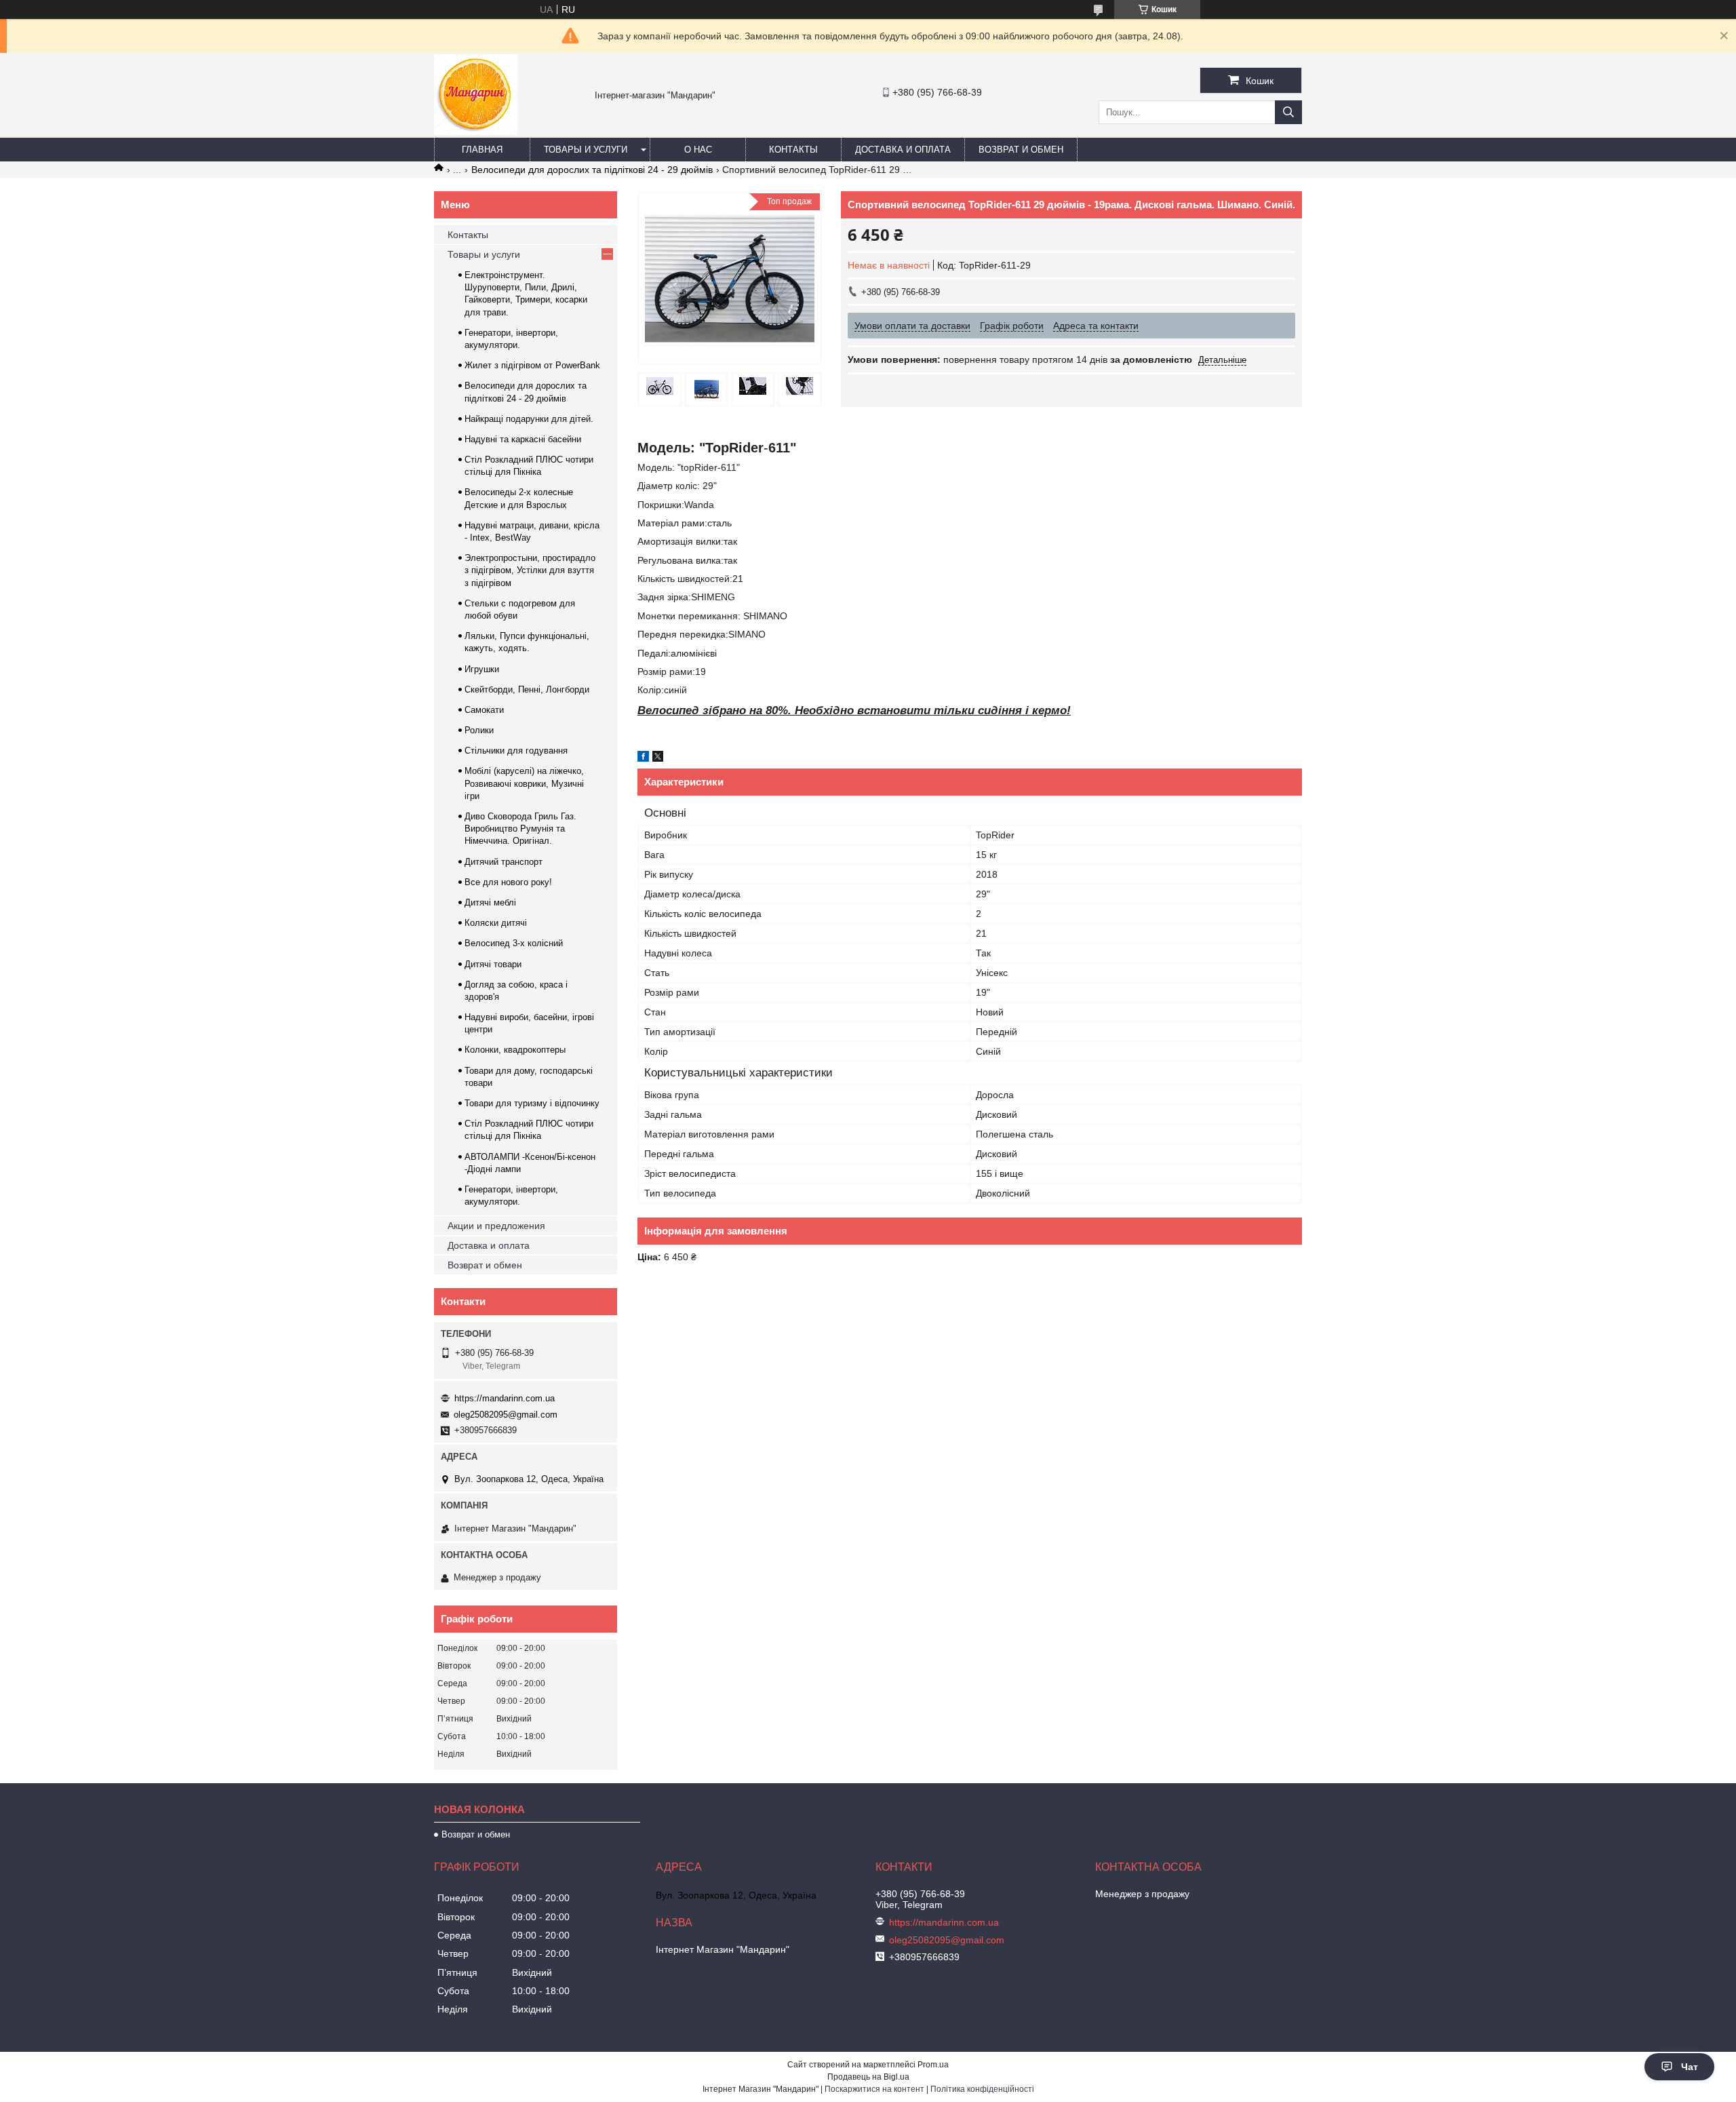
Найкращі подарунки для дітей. (529, 419)
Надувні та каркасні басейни (523, 439)
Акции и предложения (496, 1226)
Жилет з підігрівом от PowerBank (532, 365)
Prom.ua (933, 2065)
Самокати (484, 710)
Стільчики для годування (516, 751)
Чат (1690, 2067)
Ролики (479, 730)
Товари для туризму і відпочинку (532, 1103)
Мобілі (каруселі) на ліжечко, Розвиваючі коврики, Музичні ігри (524, 783)
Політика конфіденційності (982, 2089)
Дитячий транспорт (504, 862)
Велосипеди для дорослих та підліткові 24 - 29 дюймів (592, 170)
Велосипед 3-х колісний (514, 943)
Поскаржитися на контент (874, 2089)
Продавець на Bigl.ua (868, 2077)
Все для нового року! (508, 882)
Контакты (793, 150)
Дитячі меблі (490, 902)
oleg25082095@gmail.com (506, 1415)
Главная (482, 150)
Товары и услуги (586, 150)
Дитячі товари (493, 964)
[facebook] (643, 758)
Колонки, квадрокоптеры (515, 1050)
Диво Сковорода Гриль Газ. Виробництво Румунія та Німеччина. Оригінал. (520, 829)
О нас (698, 150)
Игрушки (482, 669)
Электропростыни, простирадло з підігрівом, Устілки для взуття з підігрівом (530, 570)
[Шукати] (1288, 112)
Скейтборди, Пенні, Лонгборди (527, 689)
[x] (658, 758)
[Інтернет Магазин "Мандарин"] (476, 132)
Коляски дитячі (496, 923)
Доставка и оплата (903, 150)
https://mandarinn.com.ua (505, 1398)
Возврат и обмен (1021, 150)
